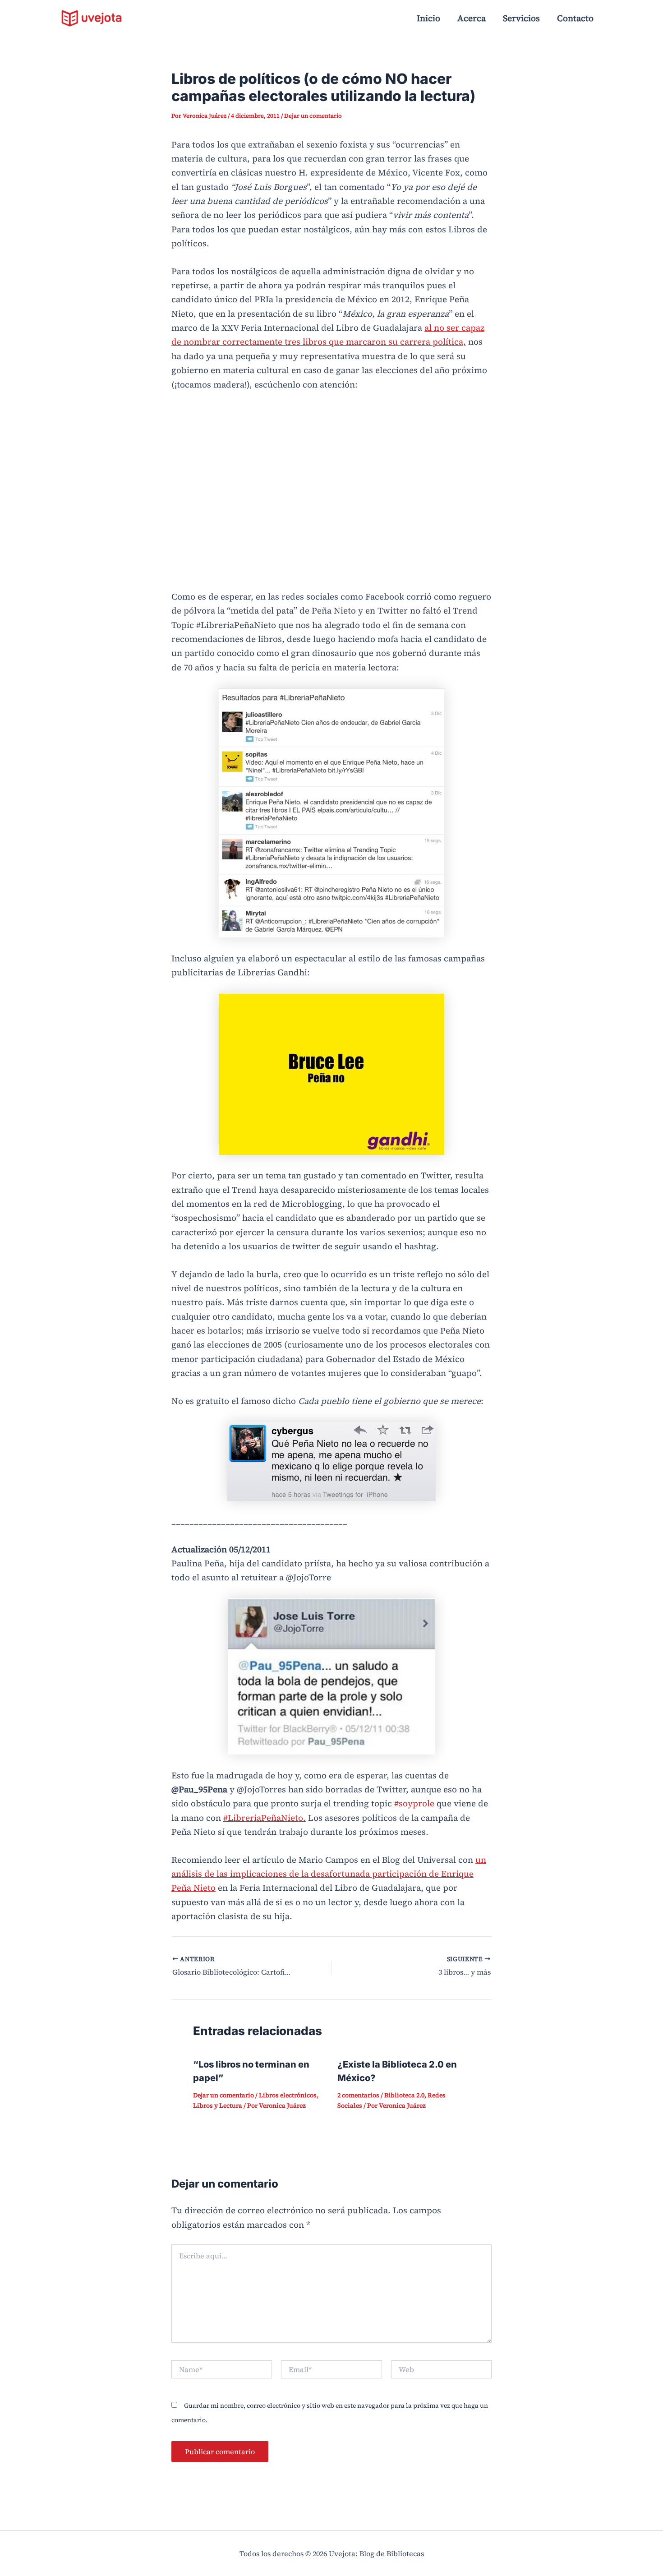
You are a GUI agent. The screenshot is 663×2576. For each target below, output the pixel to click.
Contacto (575, 18)
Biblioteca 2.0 (404, 2095)
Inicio (428, 18)
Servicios (521, 18)
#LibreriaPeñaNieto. (265, 1818)
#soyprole (414, 1803)
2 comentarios (358, 2095)
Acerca (472, 18)
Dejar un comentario (313, 116)
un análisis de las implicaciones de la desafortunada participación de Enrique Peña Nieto (329, 1874)
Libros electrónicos (288, 2095)
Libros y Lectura (218, 2105)
